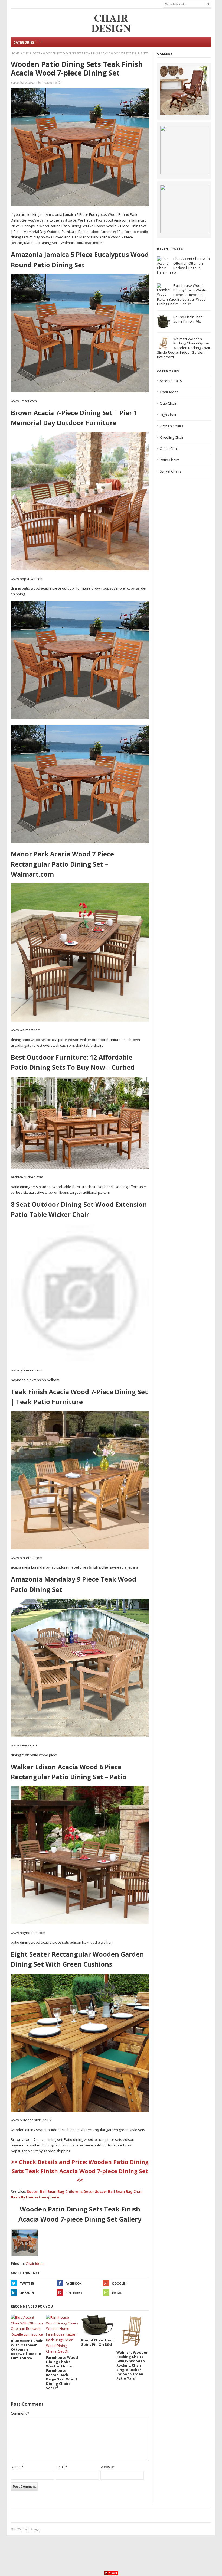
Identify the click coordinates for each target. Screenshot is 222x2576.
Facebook (74, 2283)
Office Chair (169, 448)
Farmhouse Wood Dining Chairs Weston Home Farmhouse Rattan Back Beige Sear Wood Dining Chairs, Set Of (183, 295)
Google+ (119, 2283)
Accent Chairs (171, 381)
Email (117, 2293)
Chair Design (30, 2529)
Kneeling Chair (172, 437)
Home (15, 53)
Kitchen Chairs (172, 426)
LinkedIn (27, 2293)
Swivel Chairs (171, 471)
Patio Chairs (170, 460)
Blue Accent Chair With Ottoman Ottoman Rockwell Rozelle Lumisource (183, 266)
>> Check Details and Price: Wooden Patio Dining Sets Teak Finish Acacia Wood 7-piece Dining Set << (80, 2171)
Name (17, 2467)
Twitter (27, 2283)
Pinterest (74, 2293)
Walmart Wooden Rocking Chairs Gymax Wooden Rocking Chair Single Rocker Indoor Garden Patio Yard (184, 348)
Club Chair (168, 403)
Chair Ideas (31, 53)
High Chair (168, 415)
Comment (20, 2413)
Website (107, 2467)
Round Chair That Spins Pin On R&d (187, 319)
